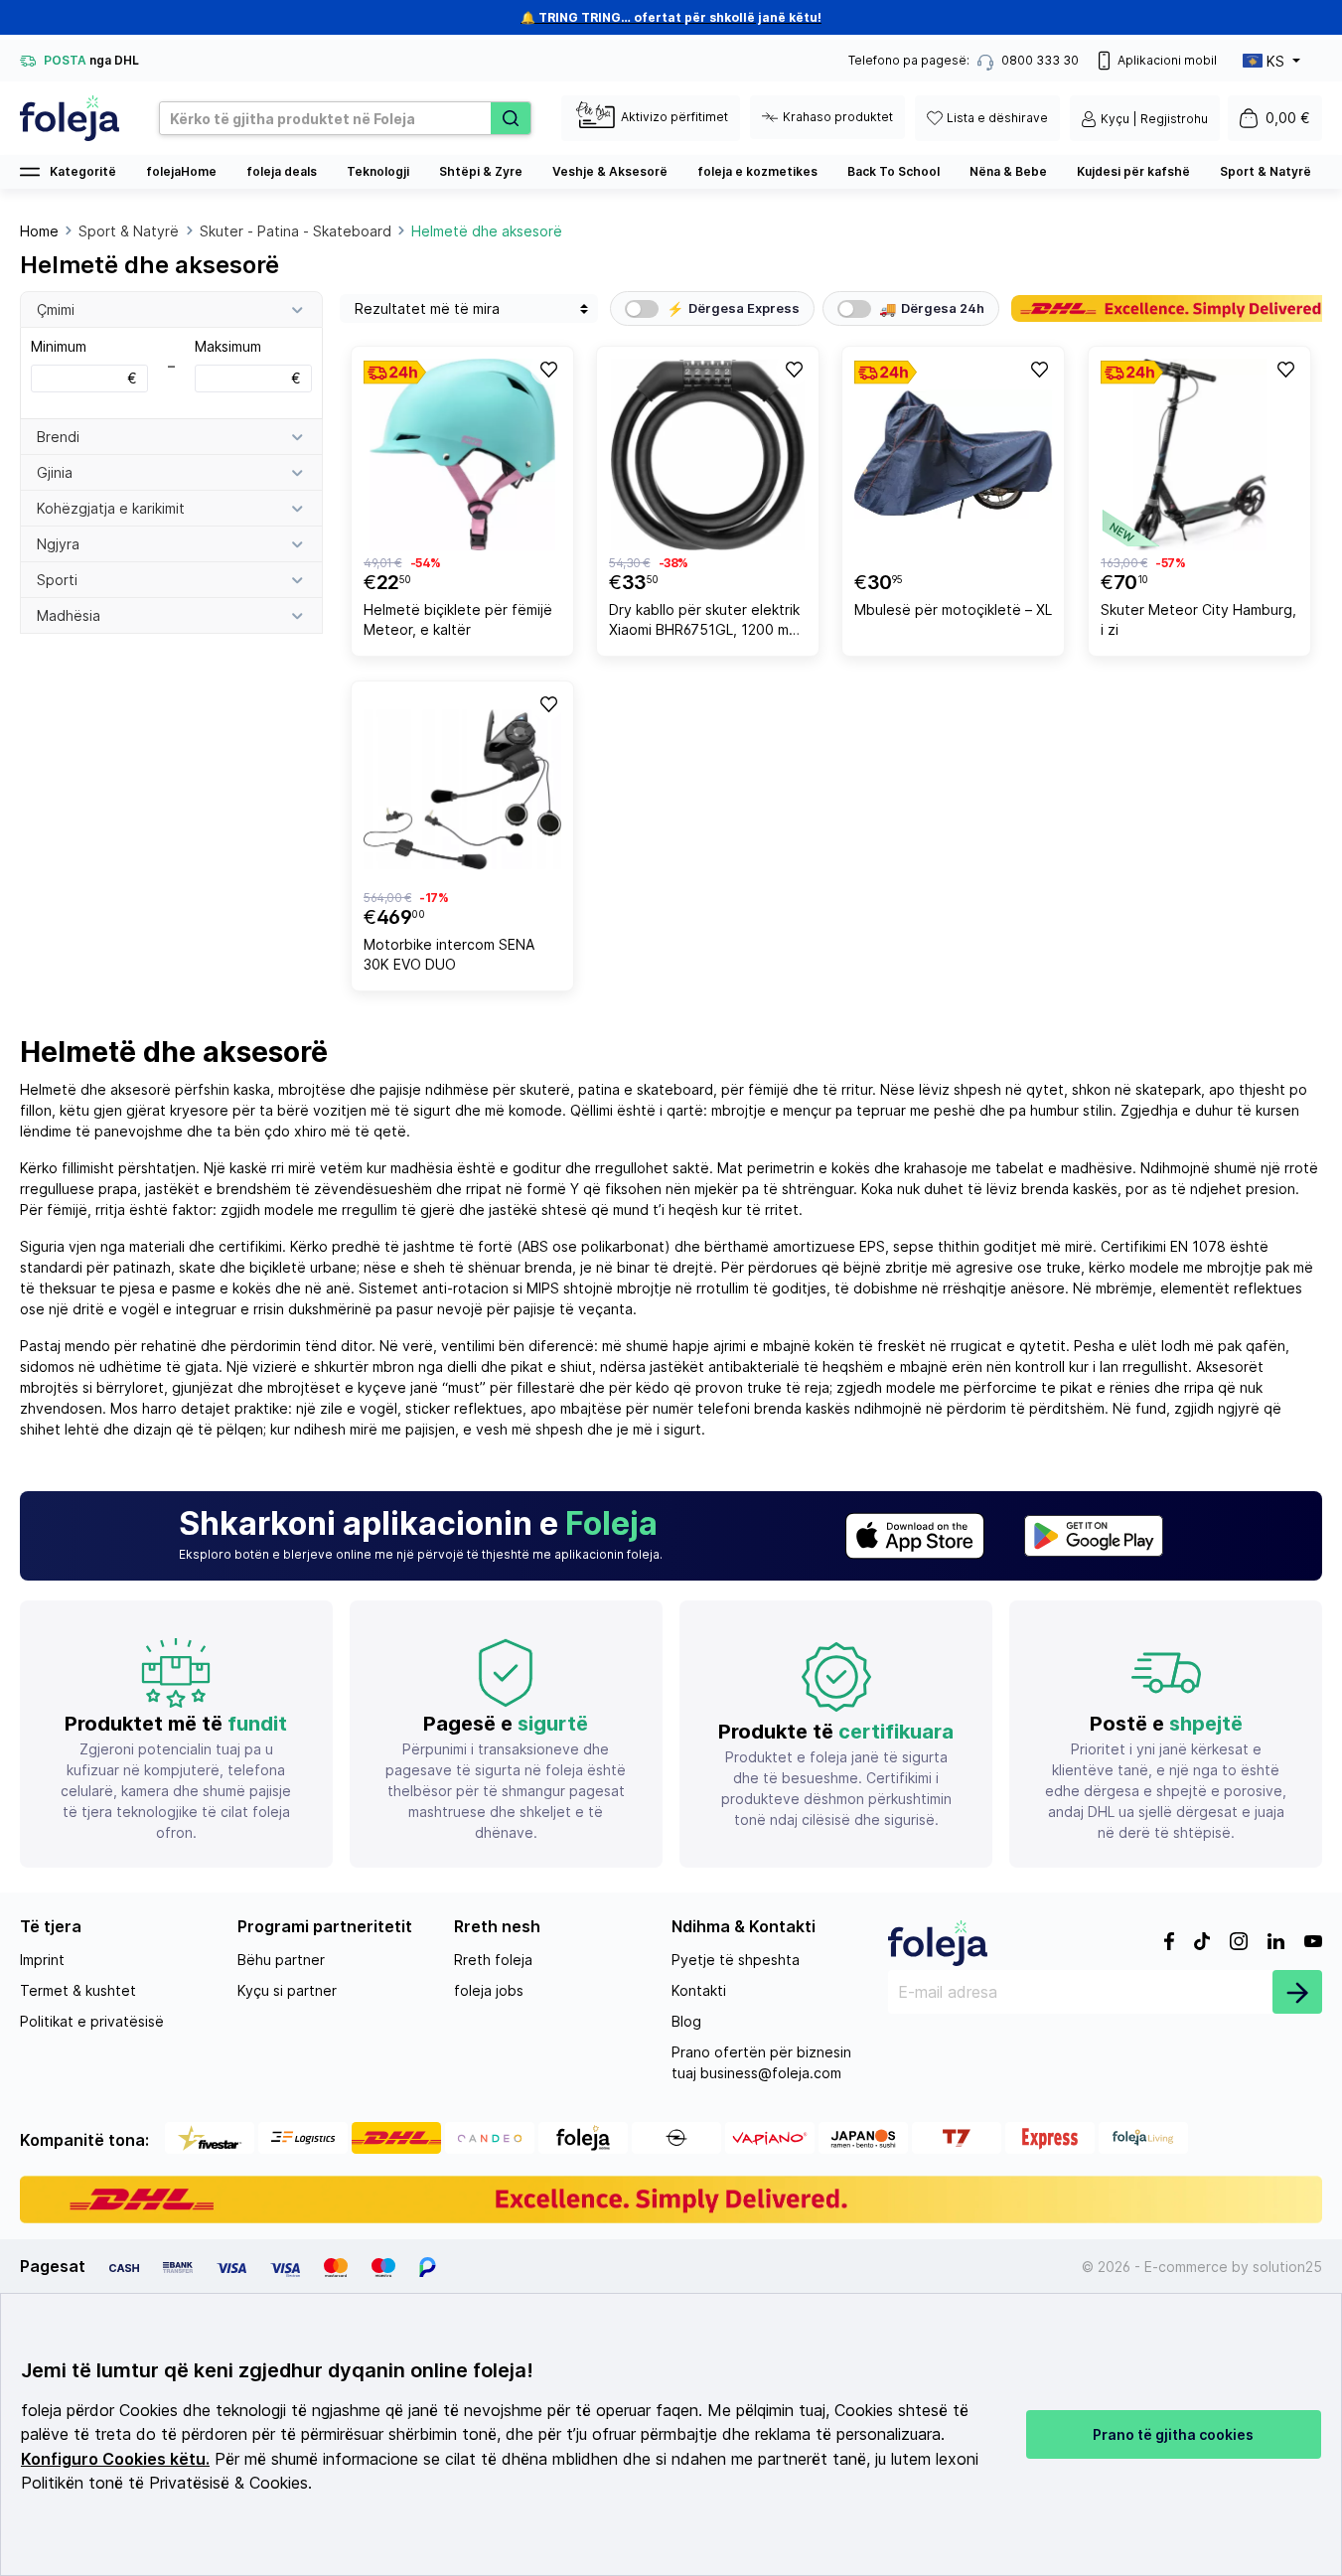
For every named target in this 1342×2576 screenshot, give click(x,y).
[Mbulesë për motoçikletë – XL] (953, 455)
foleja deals (282, 171)
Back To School (894, 171)
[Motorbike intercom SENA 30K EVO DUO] (462, 789)
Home (39, 231)
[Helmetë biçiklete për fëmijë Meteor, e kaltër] (462, 455)
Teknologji (378, 171)
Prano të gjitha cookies (1173, 2434)
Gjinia (55, 472)
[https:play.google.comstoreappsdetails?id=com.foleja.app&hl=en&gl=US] (1094, 1536)
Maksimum (248, 362)
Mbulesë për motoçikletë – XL (953, 609)
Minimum (84, 362)
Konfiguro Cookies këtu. (115, 2459)
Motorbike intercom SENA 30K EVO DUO (449, 954)
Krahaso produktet (838, 117)
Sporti (57, 580)
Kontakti (699, 1990)
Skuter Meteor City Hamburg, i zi (1198, 619)
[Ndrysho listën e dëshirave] (547, 369)
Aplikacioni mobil (1167, 60)
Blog (686, 2021)
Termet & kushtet (78, 1990)
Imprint (42, 1960)
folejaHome (181, 171)
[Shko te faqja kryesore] (70, 118)
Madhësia (69, 615)
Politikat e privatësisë (92, 2021)
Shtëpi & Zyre (481, 171)
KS (1275, 61)
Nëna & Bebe (1008, 171)
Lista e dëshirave (997, 118)
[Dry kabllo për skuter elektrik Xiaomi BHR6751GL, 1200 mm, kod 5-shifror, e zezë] (708, 455)
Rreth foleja (493, 1960)
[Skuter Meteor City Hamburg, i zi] (1199, 455)
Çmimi (56, 309)
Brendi (58, 437)
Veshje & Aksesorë (610, 171)
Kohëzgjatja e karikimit (111, 508)
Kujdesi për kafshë (1133, 171)
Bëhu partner (281, 1960)
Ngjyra (58, 544)
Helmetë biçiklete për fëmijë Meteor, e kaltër (458, 619)
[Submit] (1297, 1992)
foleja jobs (489, 1990)
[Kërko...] (511, 118)
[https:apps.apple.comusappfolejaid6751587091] (915, 1536)
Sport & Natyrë (1266, 171)
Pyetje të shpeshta (736, 1960)
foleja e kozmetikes (757, 171)
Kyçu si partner (287, 1990)
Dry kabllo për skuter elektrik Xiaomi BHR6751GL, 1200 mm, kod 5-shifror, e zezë (706, 622)
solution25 (1287, 2267)
